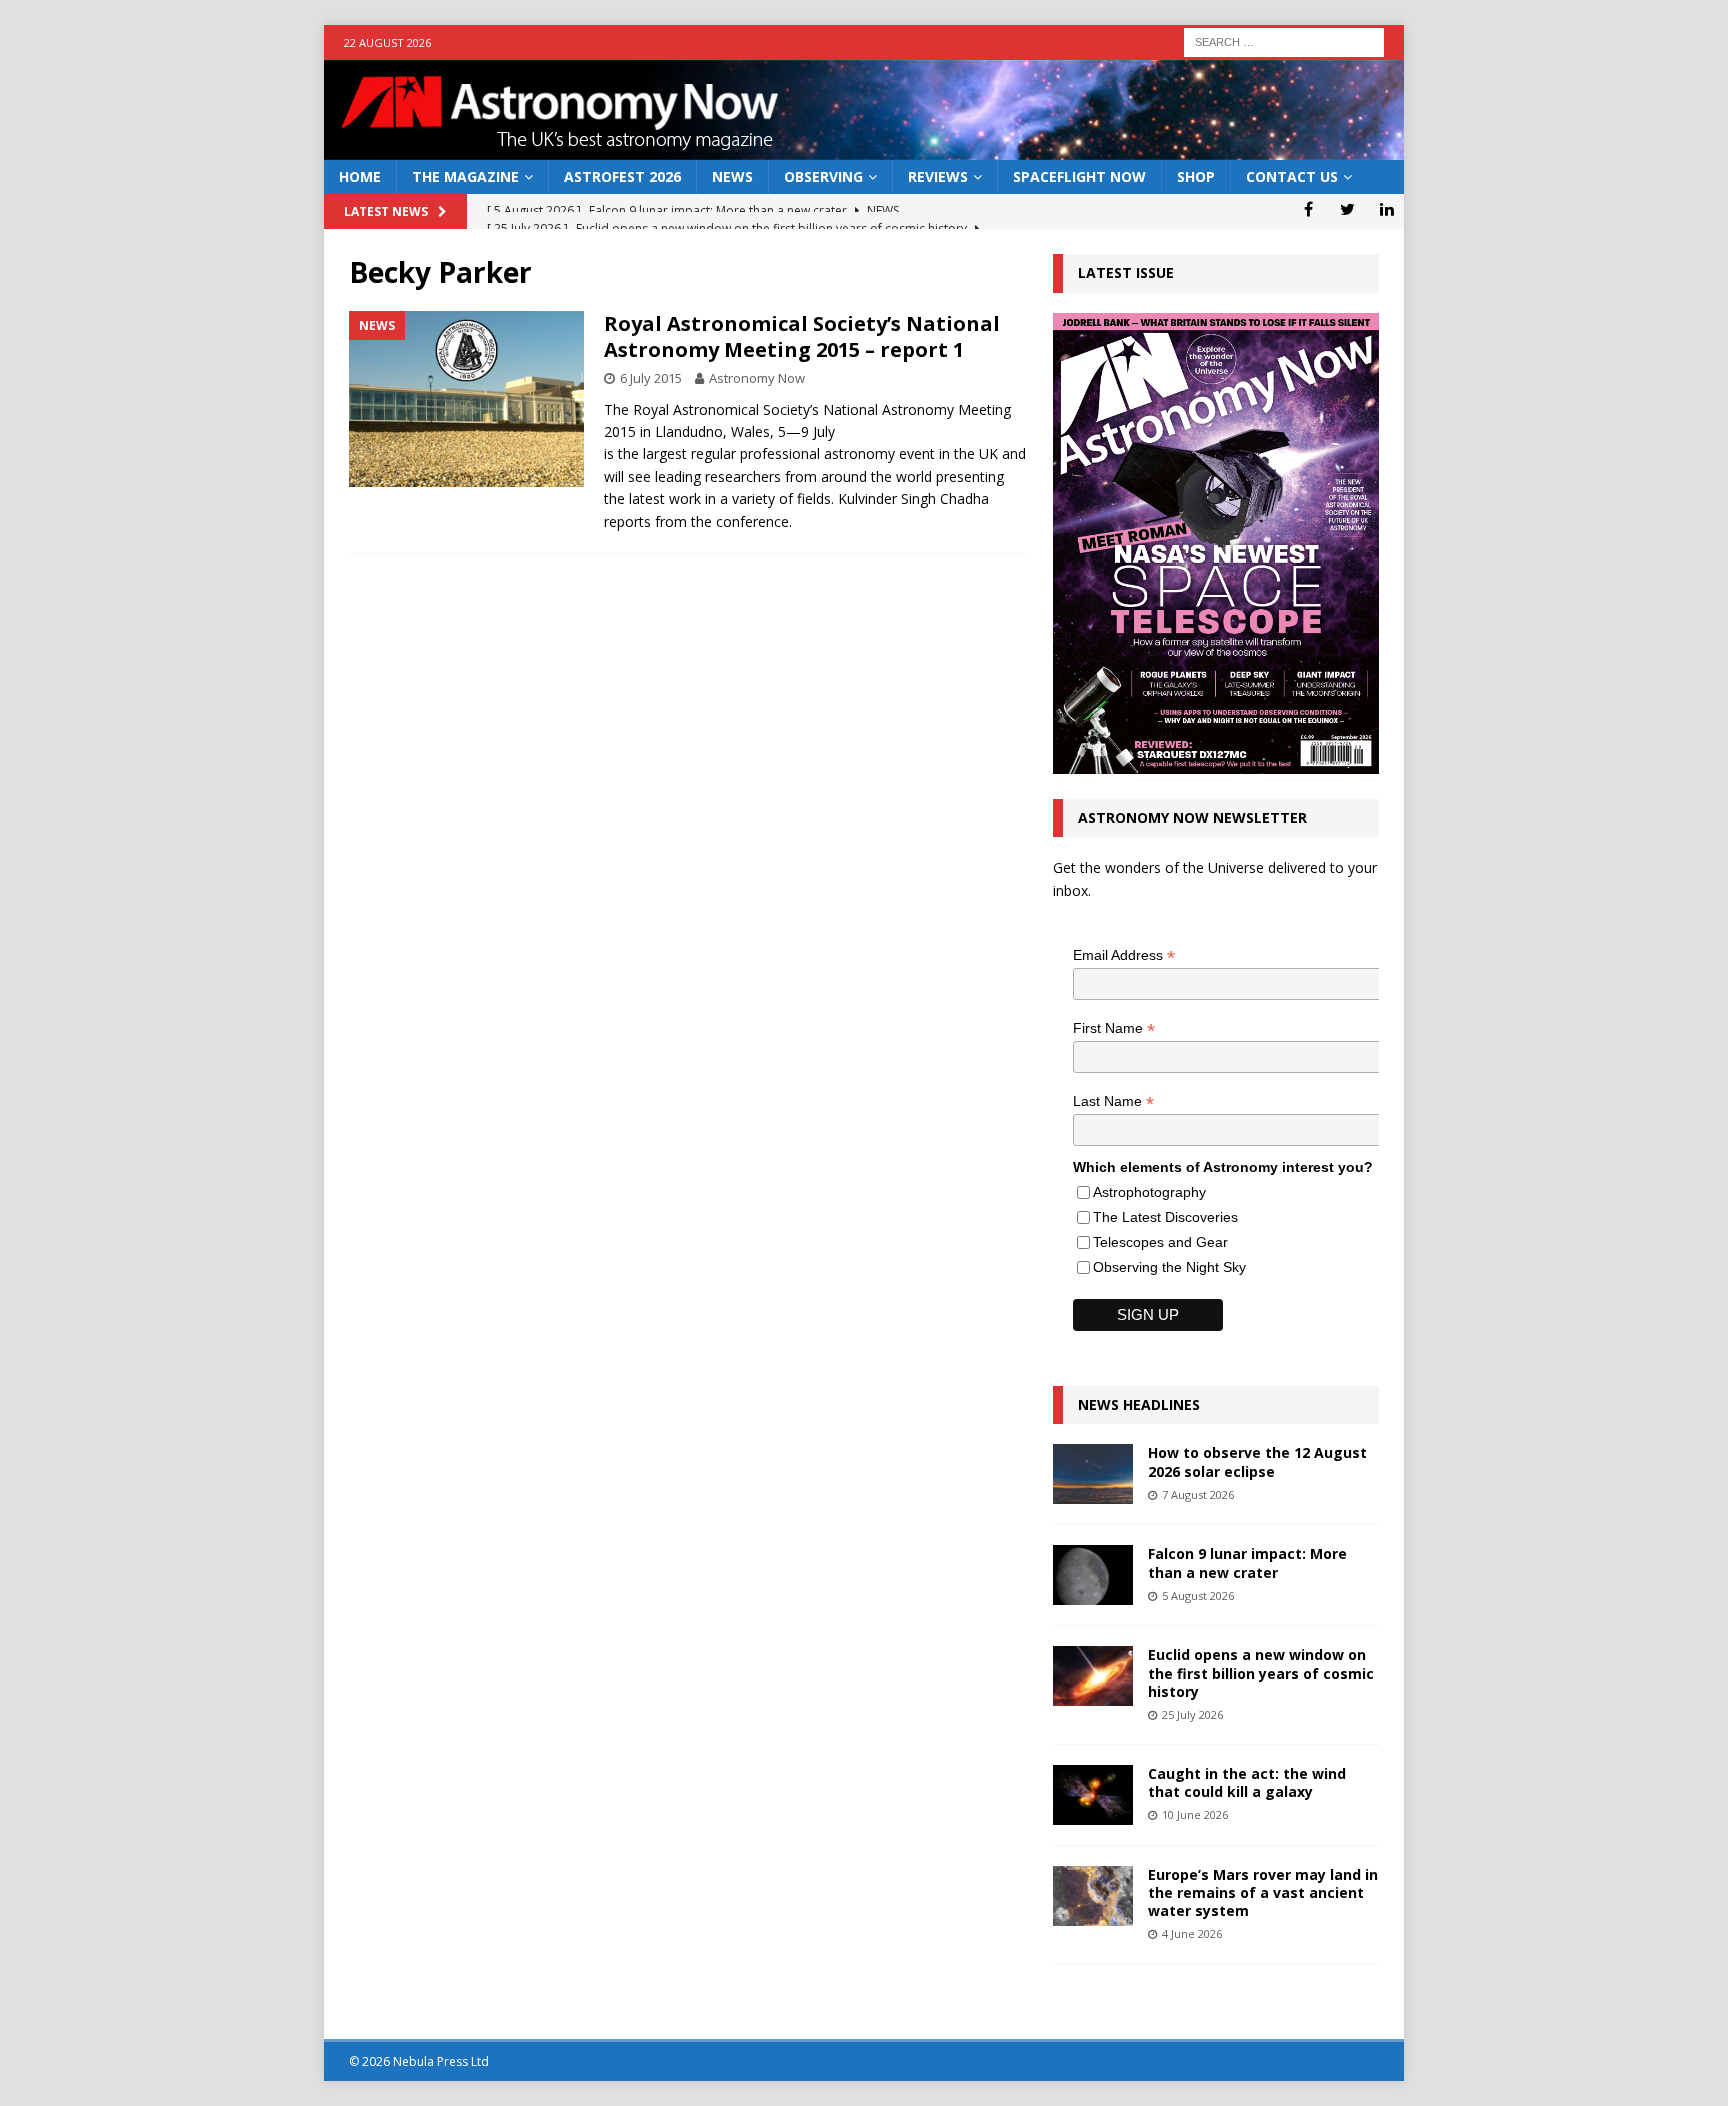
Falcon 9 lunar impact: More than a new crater (1247, 1562)
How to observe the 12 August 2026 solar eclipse (1257, 1461)
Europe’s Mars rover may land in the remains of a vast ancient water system (1263, 1892)
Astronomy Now (757, 378)
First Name (1114, 1028)
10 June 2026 (1195, 1814)
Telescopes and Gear (1160, 1242)
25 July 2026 (1192, 1714)
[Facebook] (1308, 209)
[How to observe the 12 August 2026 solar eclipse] (1093, 1474)
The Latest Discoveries (1165, 1217)
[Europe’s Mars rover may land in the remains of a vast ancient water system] (1093, 1896)
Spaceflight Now (1079, 176)
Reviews (938, 176)
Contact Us (1292, 176)
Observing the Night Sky (1169, 1267)
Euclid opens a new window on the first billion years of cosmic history (1261, 1672)
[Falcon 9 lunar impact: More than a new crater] (1093, 1575)
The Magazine (465, 176)
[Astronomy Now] (864, 148)
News (732, 176)
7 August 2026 (1198, 1494)
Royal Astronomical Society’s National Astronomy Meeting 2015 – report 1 (802, 336)
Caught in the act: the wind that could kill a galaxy (1247, 1782)
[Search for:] (1284, 40)
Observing (823, 176)
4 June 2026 (1192, 1933)
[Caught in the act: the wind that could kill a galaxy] (1093, 1795)
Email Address (1124, 955)
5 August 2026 (1198, 1595)
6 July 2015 (651, 378)
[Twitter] (1347, 209)
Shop (1196, 176)
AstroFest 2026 (622, 176)
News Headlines (1139, 1404)
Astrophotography (1149, 1192)
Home (360, 176)
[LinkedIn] (1386, 209)
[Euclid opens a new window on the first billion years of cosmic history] (1093, 1676)
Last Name (1113, 1101)
